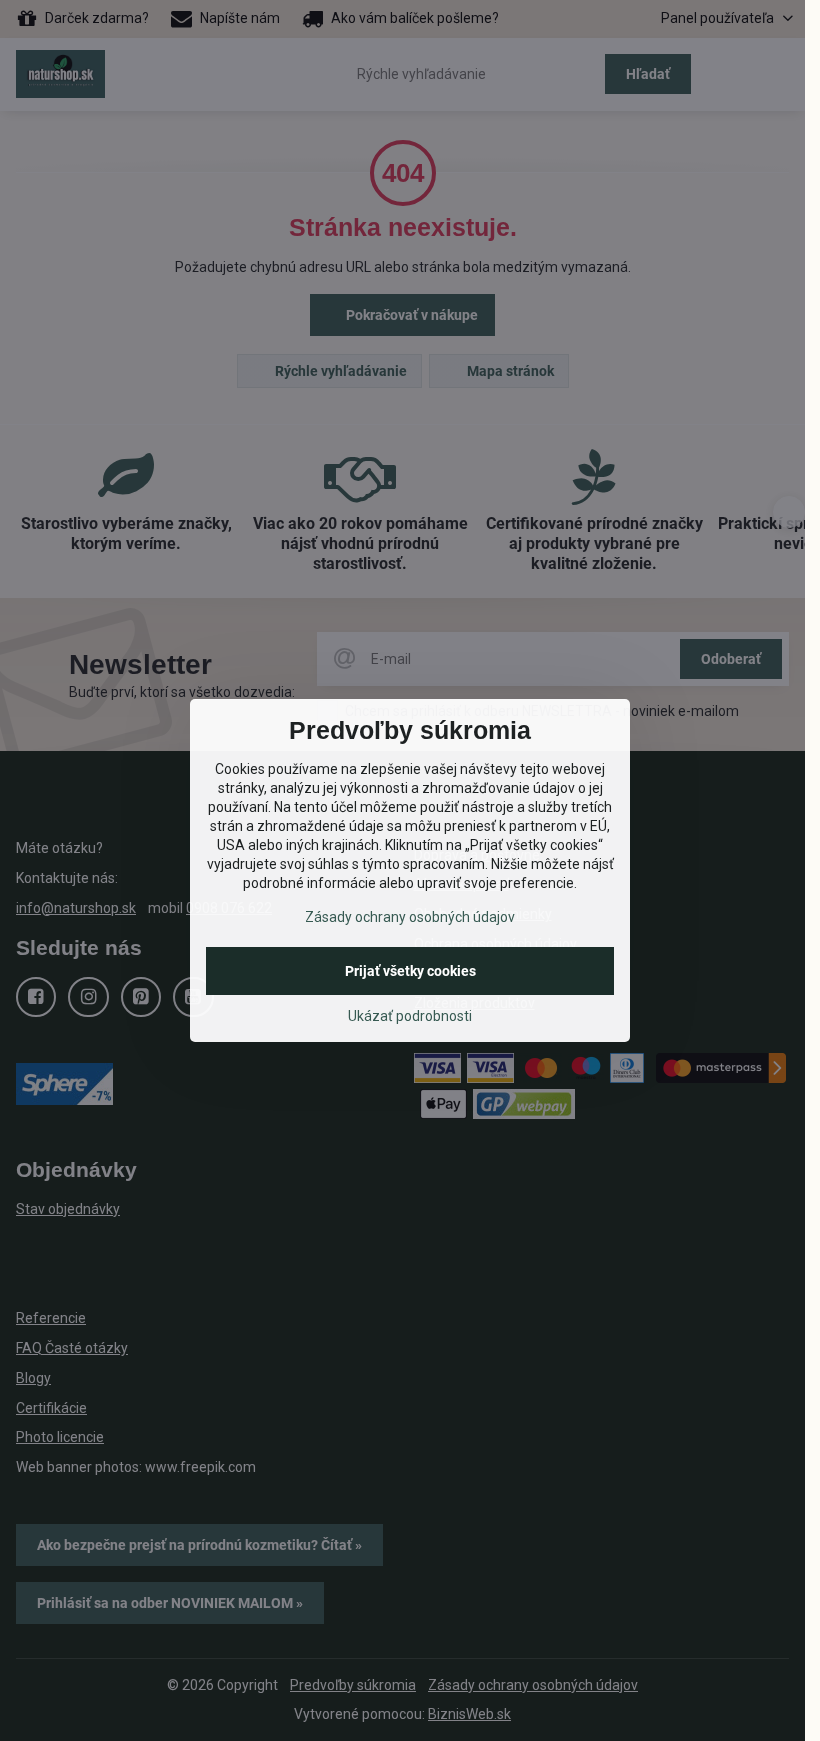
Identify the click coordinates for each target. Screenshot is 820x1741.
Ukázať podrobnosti (410, 1016)
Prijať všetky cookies (410, 971)
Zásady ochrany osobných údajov (410, 917)
